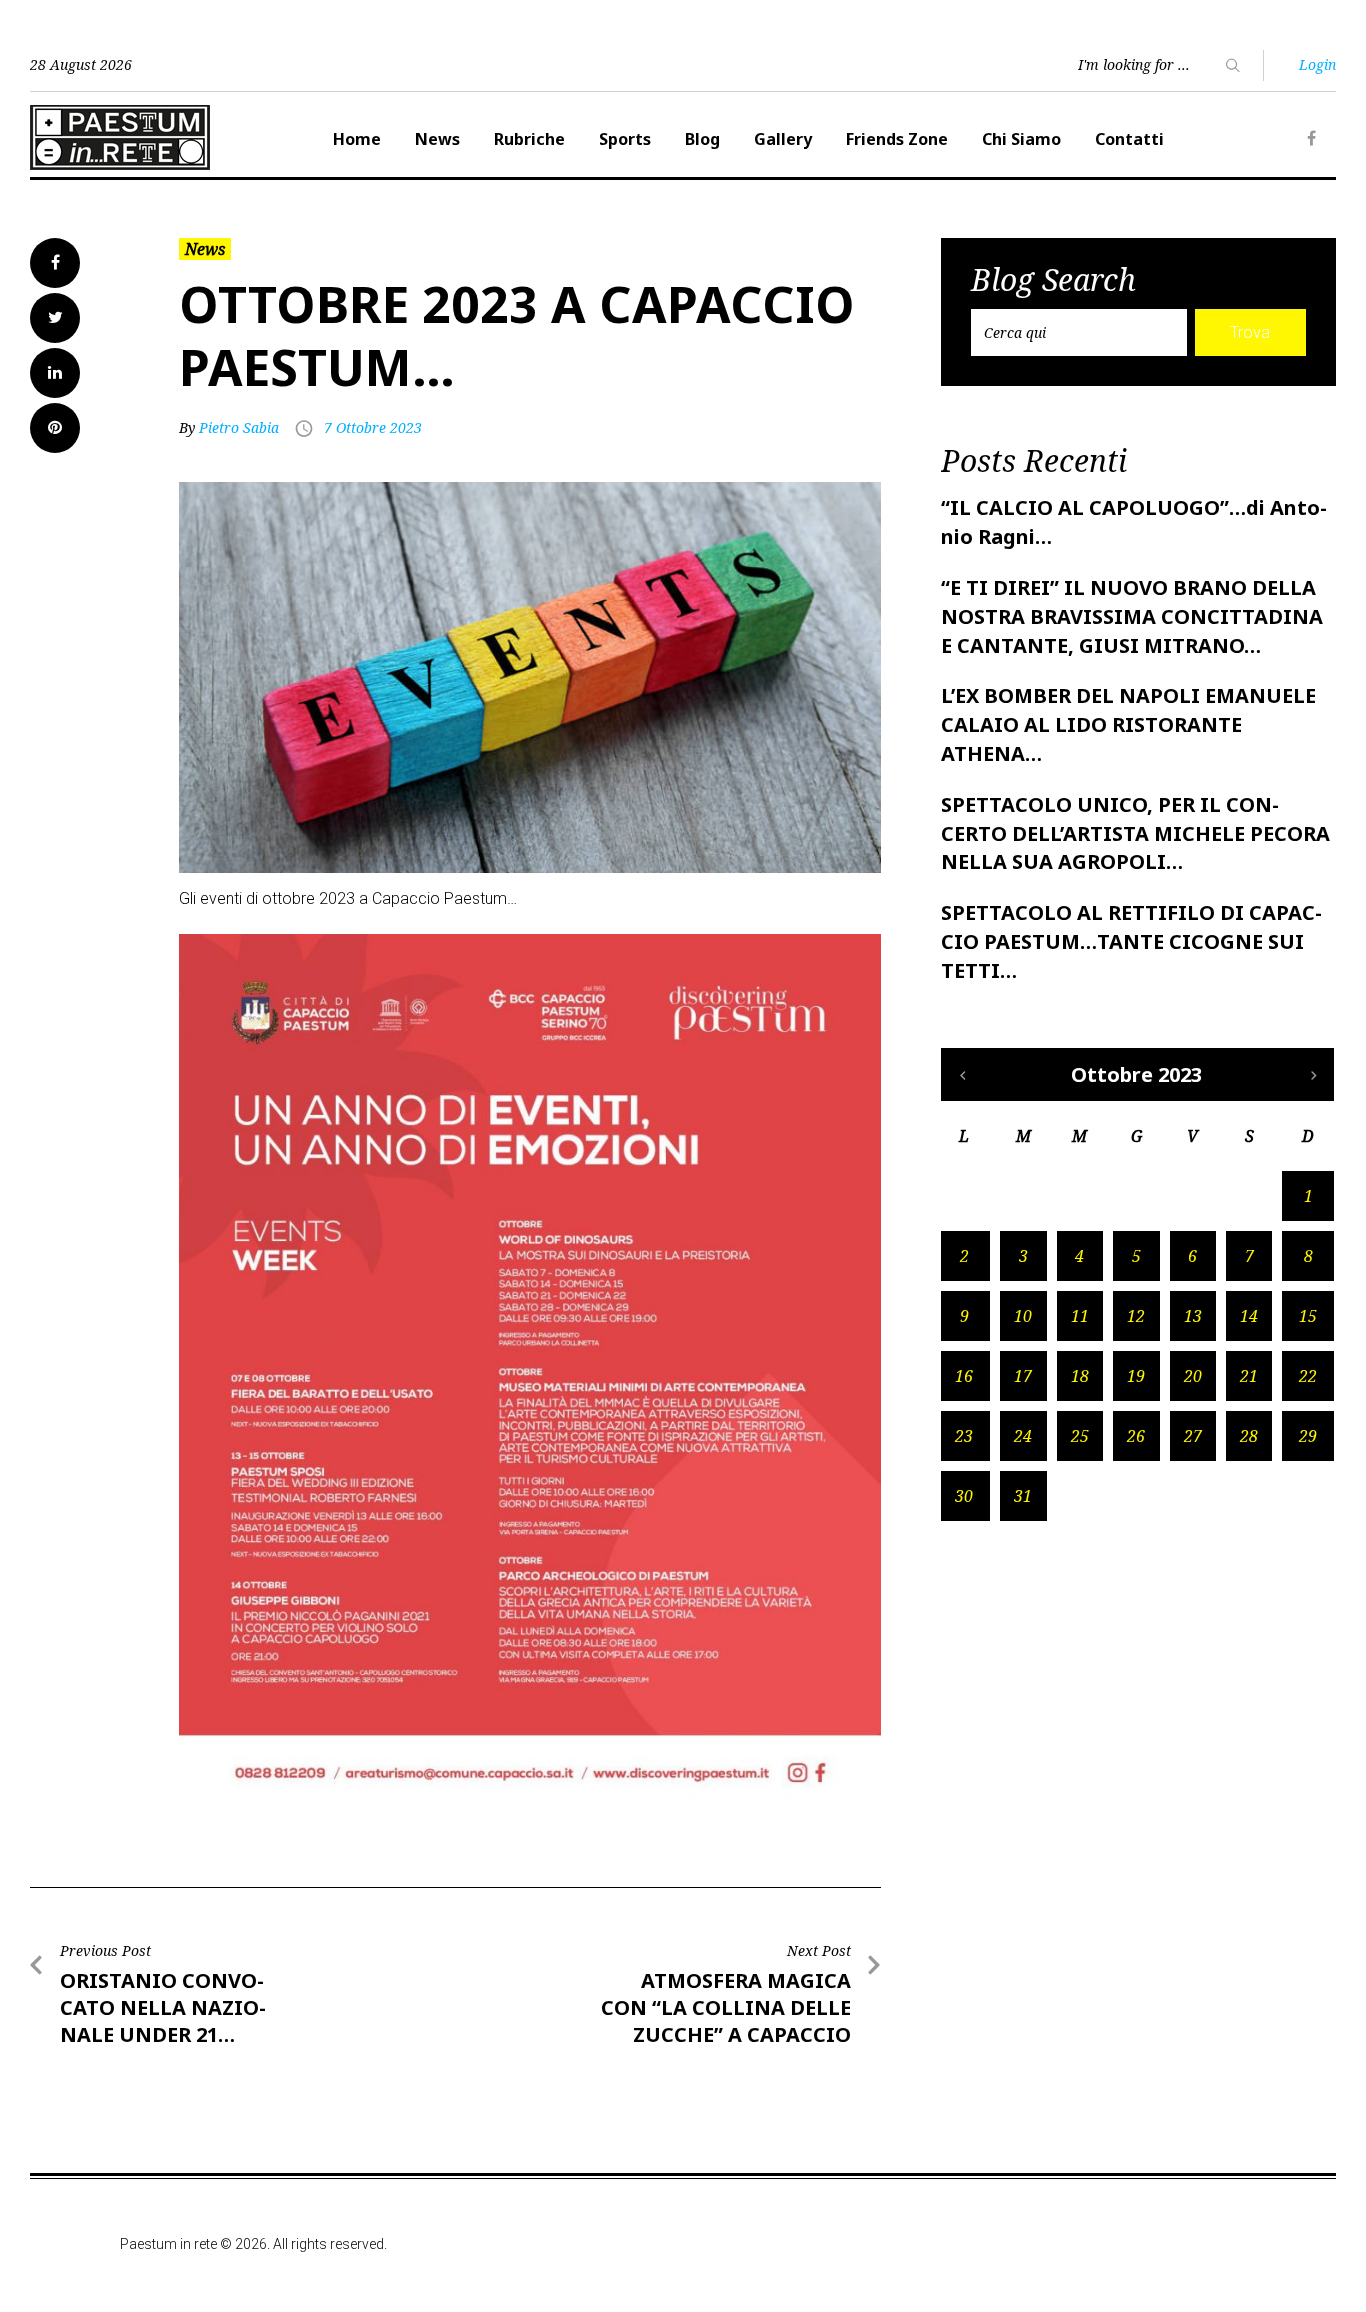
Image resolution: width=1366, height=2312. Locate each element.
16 (964, 1376)
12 (1136, 1316)
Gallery (783, 139)
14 (1249, 1316)
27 (1193, 1436)
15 (1308, 1316)
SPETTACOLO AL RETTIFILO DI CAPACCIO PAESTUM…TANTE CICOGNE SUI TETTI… (1131, 941)
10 (1023, 1316)
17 (1023, 1376)
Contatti (1129, 139)
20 (1193, 1376)
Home (357, 139)
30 (964, 1496)
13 (1193, 1316)
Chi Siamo (1021, 139)
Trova (1250, 332)
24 (1023, 1436)
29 (1308, 1436)
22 (1308, 1376)
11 (1080, 1316)
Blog (702, 139)
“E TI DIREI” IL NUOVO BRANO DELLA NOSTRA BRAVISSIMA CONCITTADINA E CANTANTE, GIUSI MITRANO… (1132, 616)
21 (1249, 1376)
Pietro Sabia (239, 427)
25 (1080, 1436)
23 (964, 1436)
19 (1136, 1376)
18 (1080, 1376)
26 (1136, 1436)
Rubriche (529, 139)
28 (1249, 1436)
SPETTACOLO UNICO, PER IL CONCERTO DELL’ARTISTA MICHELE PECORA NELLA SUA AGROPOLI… (1135, 833)
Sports (625, 139)
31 (1023, 1496)
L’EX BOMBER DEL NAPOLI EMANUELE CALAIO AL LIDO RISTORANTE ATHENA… (1128, 724)
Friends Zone (897, 139)
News (437, 139)
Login (1317, 64)
